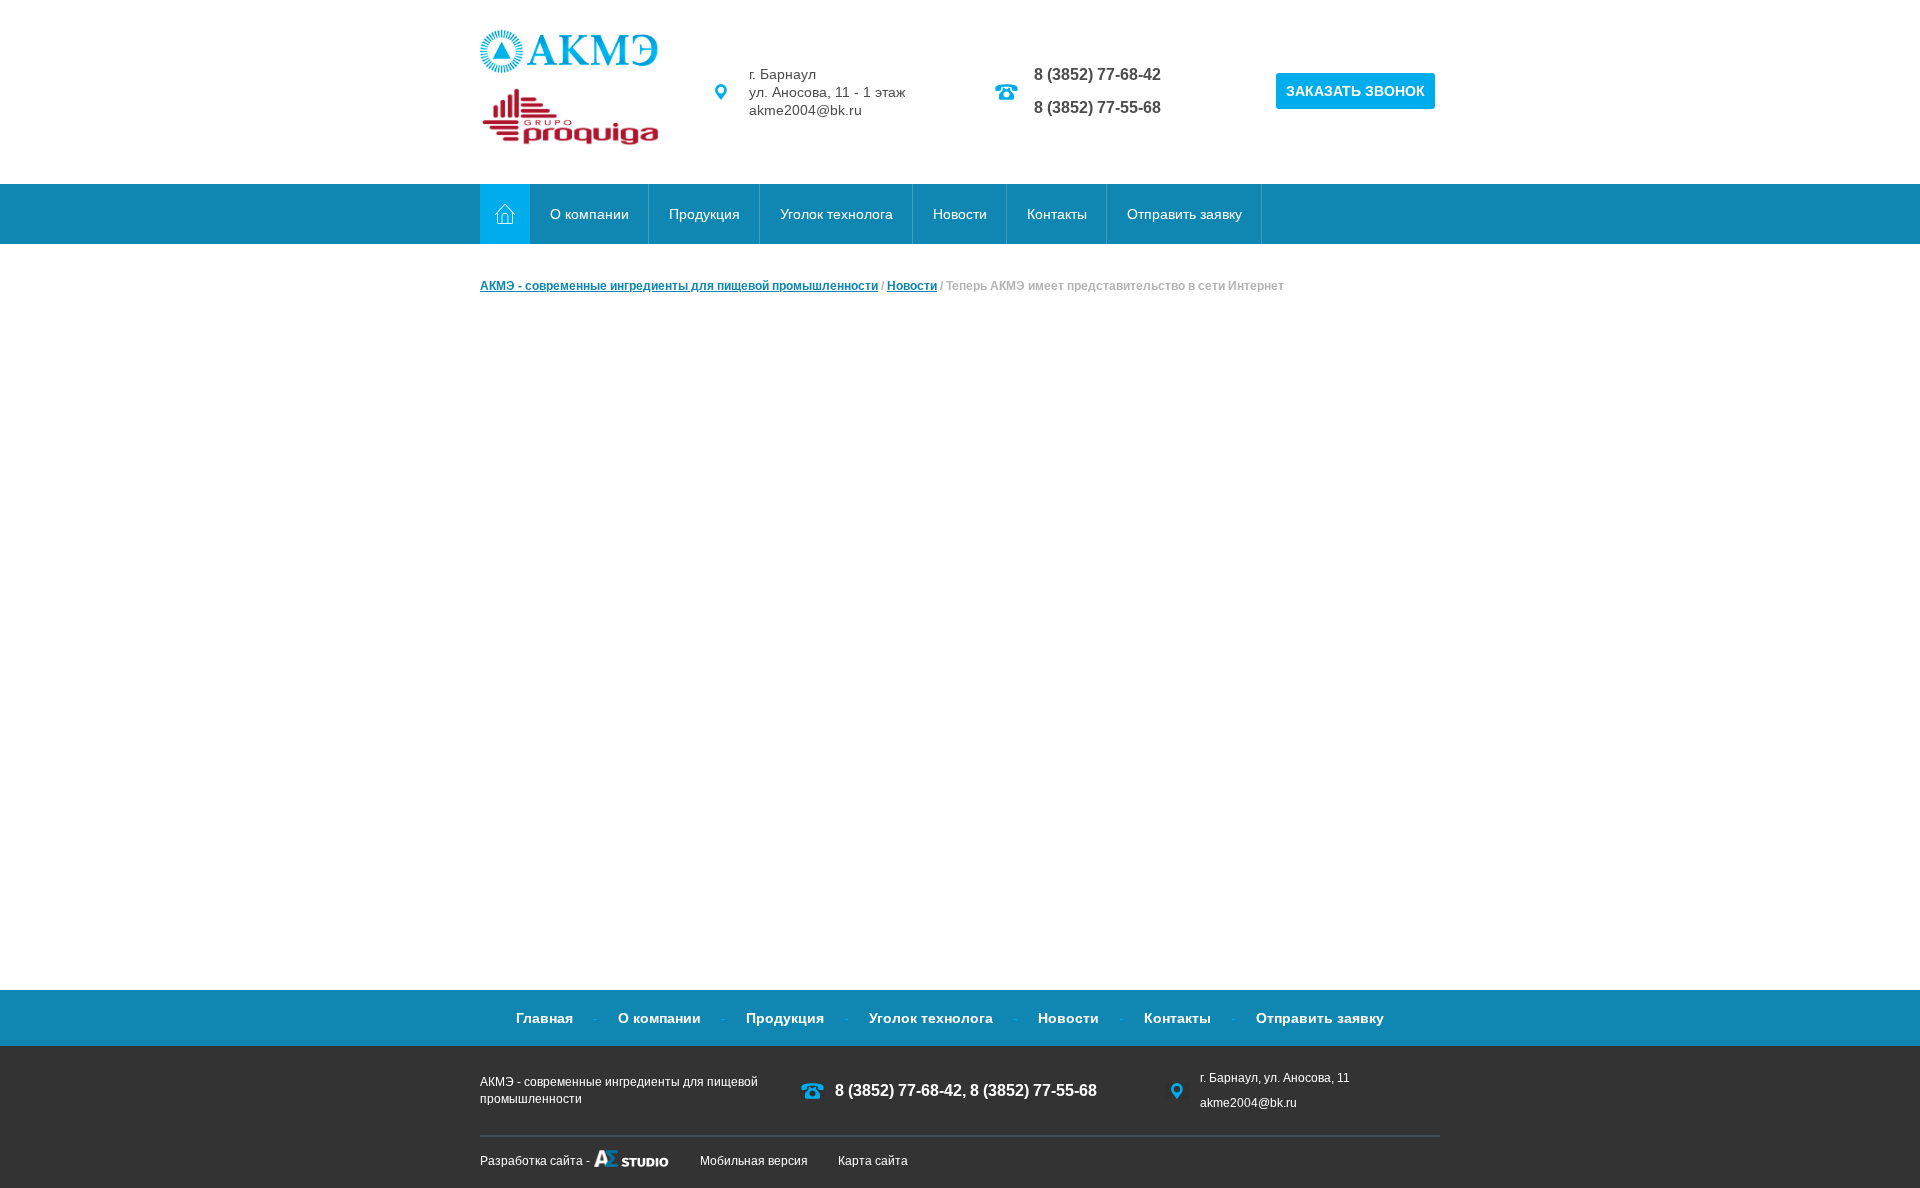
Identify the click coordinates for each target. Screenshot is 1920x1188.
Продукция (704, 214)
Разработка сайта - (535, 1161)
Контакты (1057, 214)
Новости (960, 214)
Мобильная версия (754, 1161)
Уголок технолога (836, 214)
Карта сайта (873, 1161)
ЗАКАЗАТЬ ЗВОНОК (1355, 91)
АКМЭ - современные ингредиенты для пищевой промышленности (679, 286)
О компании (589, 214)
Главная (544, 1018)
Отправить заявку (1184, 214)
